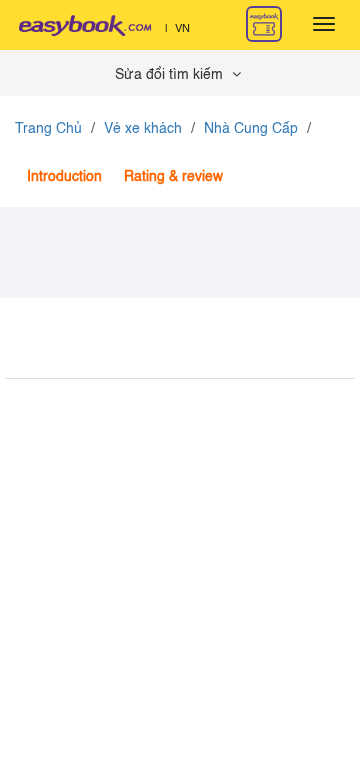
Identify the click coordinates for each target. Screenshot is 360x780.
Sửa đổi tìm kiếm (171, 75)
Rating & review (173, 177)
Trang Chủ (48, 129)
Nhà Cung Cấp (251, 129)
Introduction (64, 177)
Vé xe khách (143, 129)
